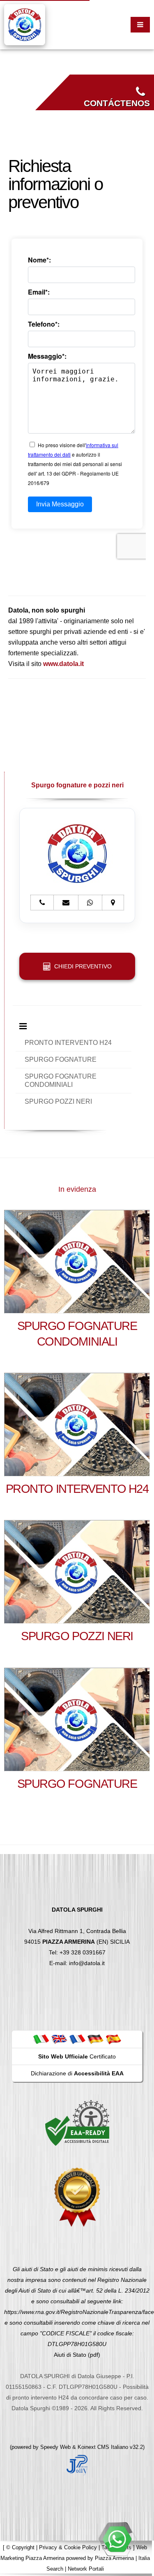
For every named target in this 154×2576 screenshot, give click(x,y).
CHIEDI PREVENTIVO (81, 966)
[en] (59, 2039)
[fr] (77, 2039)
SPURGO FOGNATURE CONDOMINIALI (61, 1080)
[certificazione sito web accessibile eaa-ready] (77, 2123)
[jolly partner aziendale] (77, 2465)
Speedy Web (55, 2447)
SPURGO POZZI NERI (58, 1101)
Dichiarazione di (77, 2073)
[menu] (140, 25)
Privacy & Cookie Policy (68, 2547)
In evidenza (77, 1189)
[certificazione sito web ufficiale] (77, 2197)
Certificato (77, 2056)
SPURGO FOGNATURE (61, 1059)
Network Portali (86, 2569)
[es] (113, 2039)
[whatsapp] (117, 2539)
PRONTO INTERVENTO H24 (68, 1043)
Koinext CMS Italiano (104, 2447)
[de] (95, 2039)
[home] (25, 24)
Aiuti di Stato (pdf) (77, 2355)
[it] (41, 2039)
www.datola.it (63, 664)
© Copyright (20, 2547)
